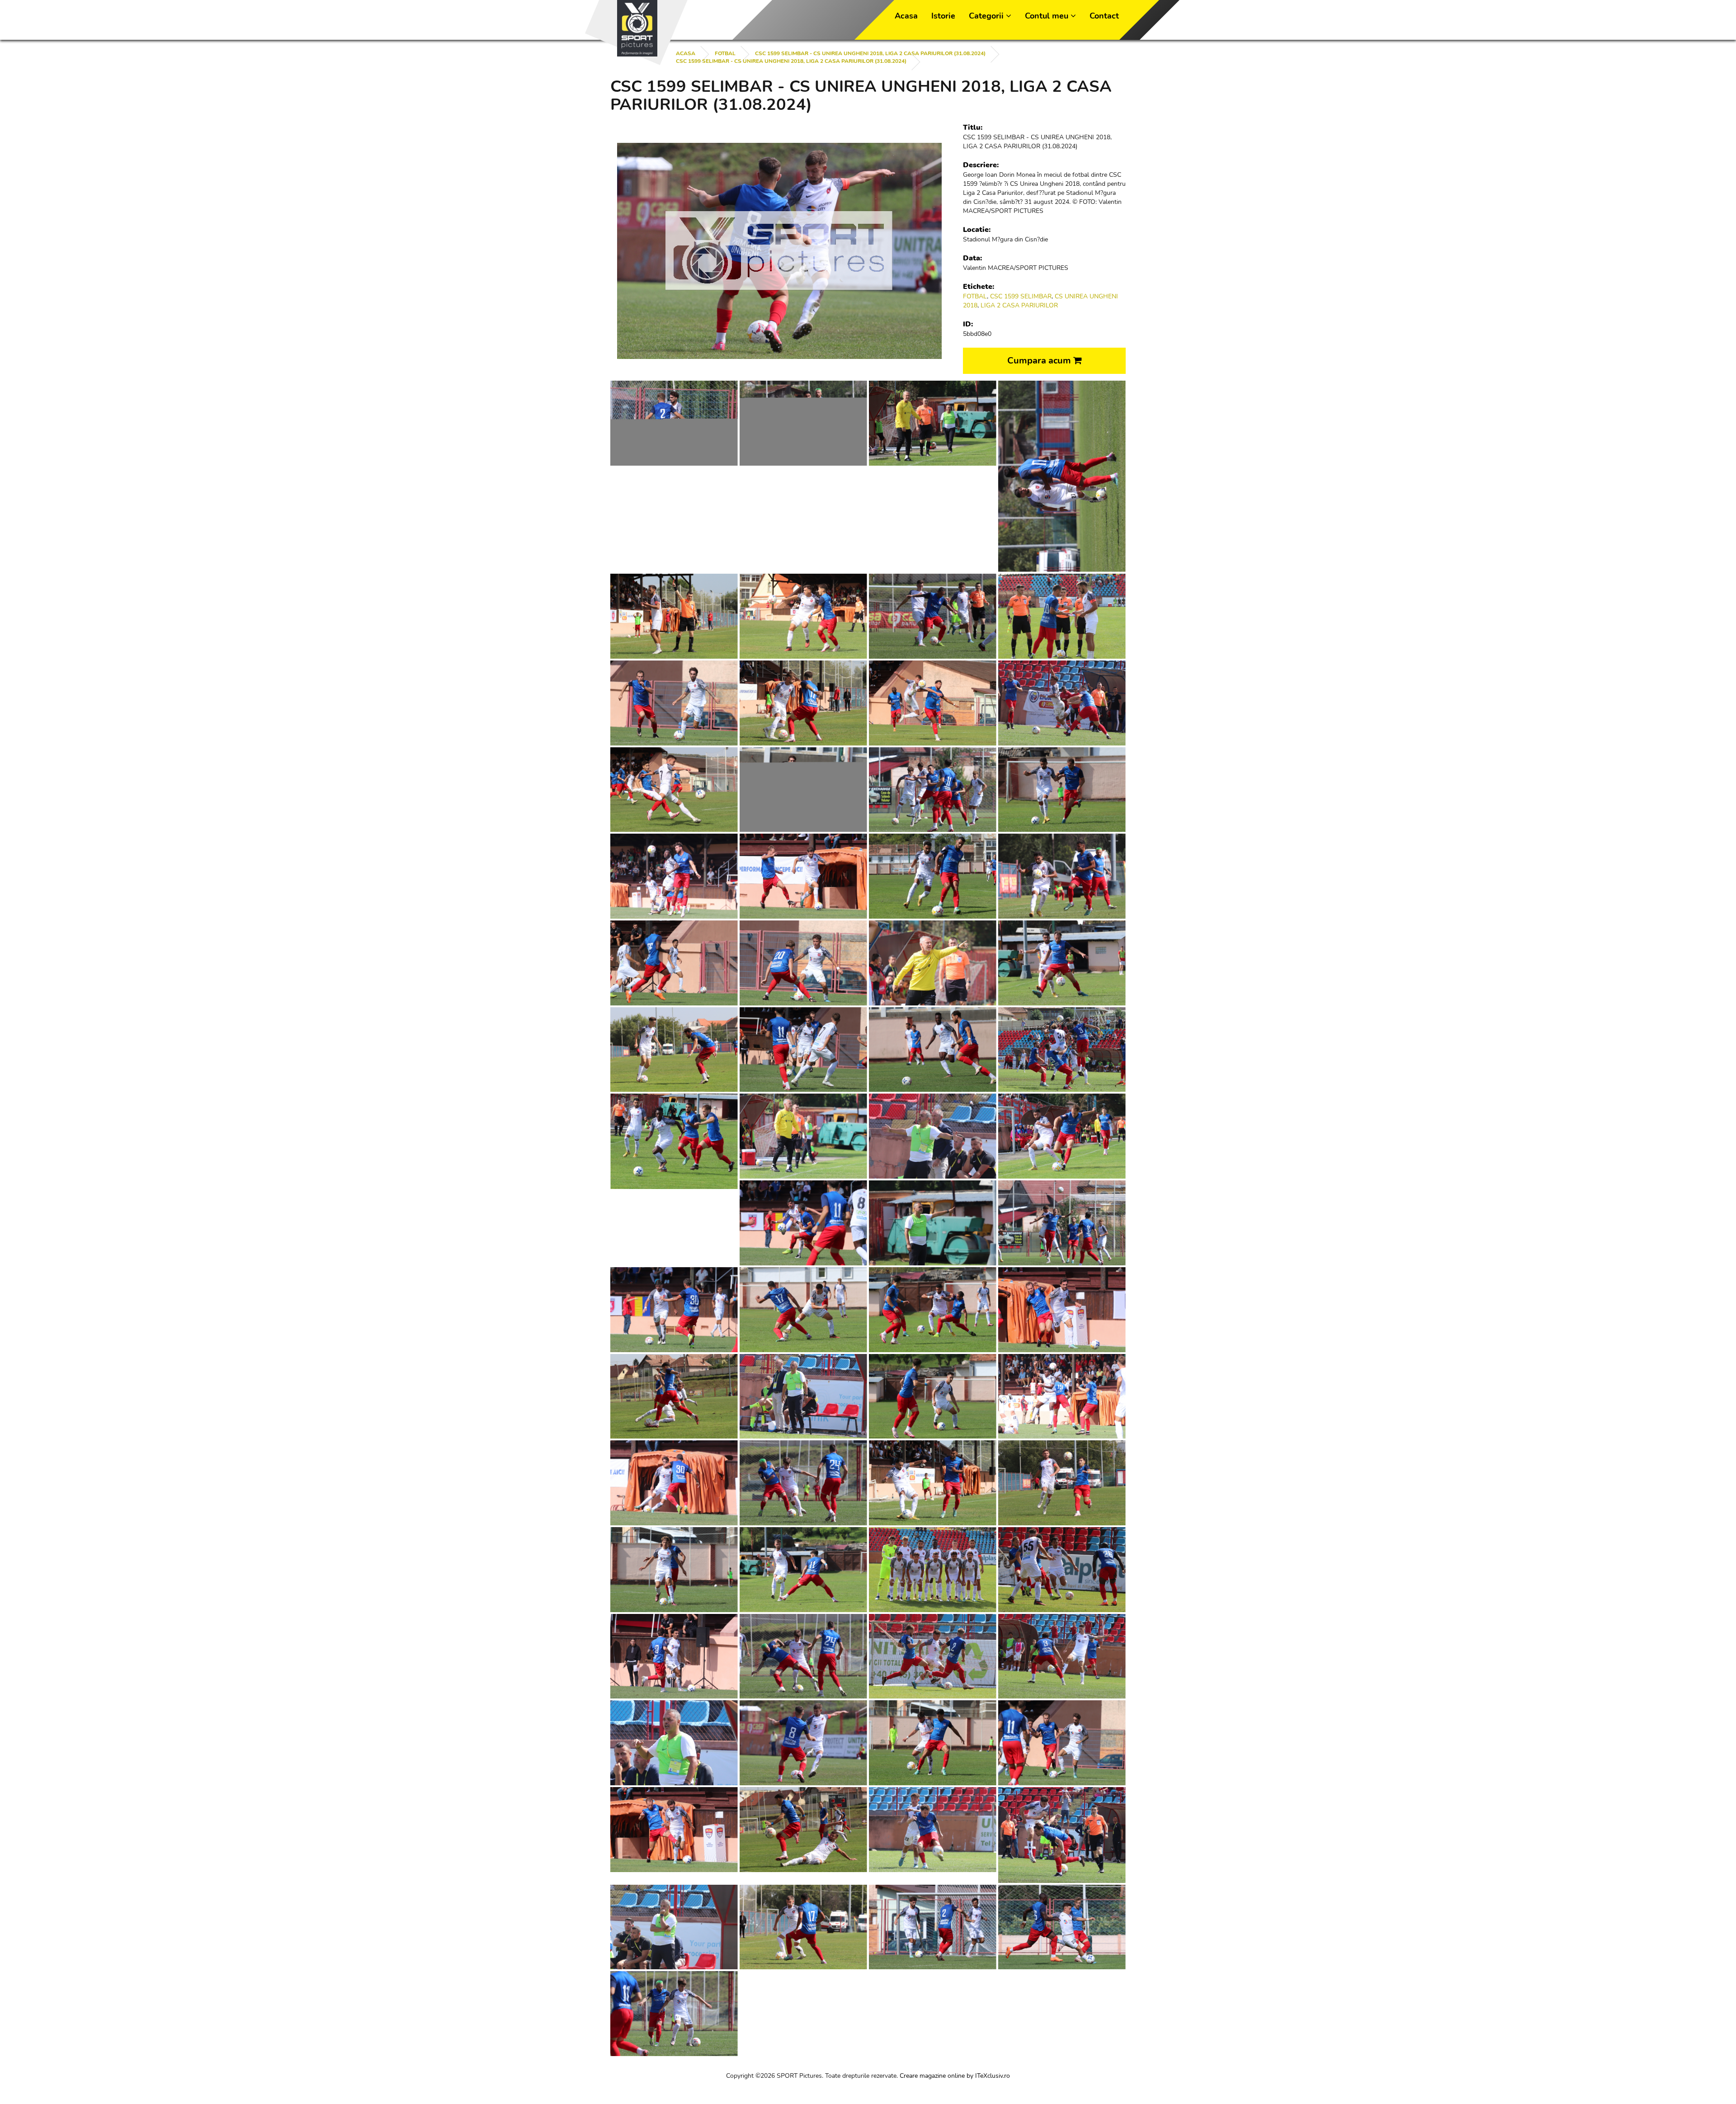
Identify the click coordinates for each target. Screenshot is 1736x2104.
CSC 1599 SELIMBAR (1021, 296)
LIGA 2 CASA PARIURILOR (1019, 305)
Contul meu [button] (1048, 16)
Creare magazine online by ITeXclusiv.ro (955, 2076)
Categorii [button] (987, 16)
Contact (1104, 16)
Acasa (906, 16)
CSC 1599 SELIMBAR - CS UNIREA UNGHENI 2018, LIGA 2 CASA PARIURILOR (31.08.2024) (870, 53)
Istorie (943, 16)
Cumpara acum (1040, 361)
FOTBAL (725, 53)
